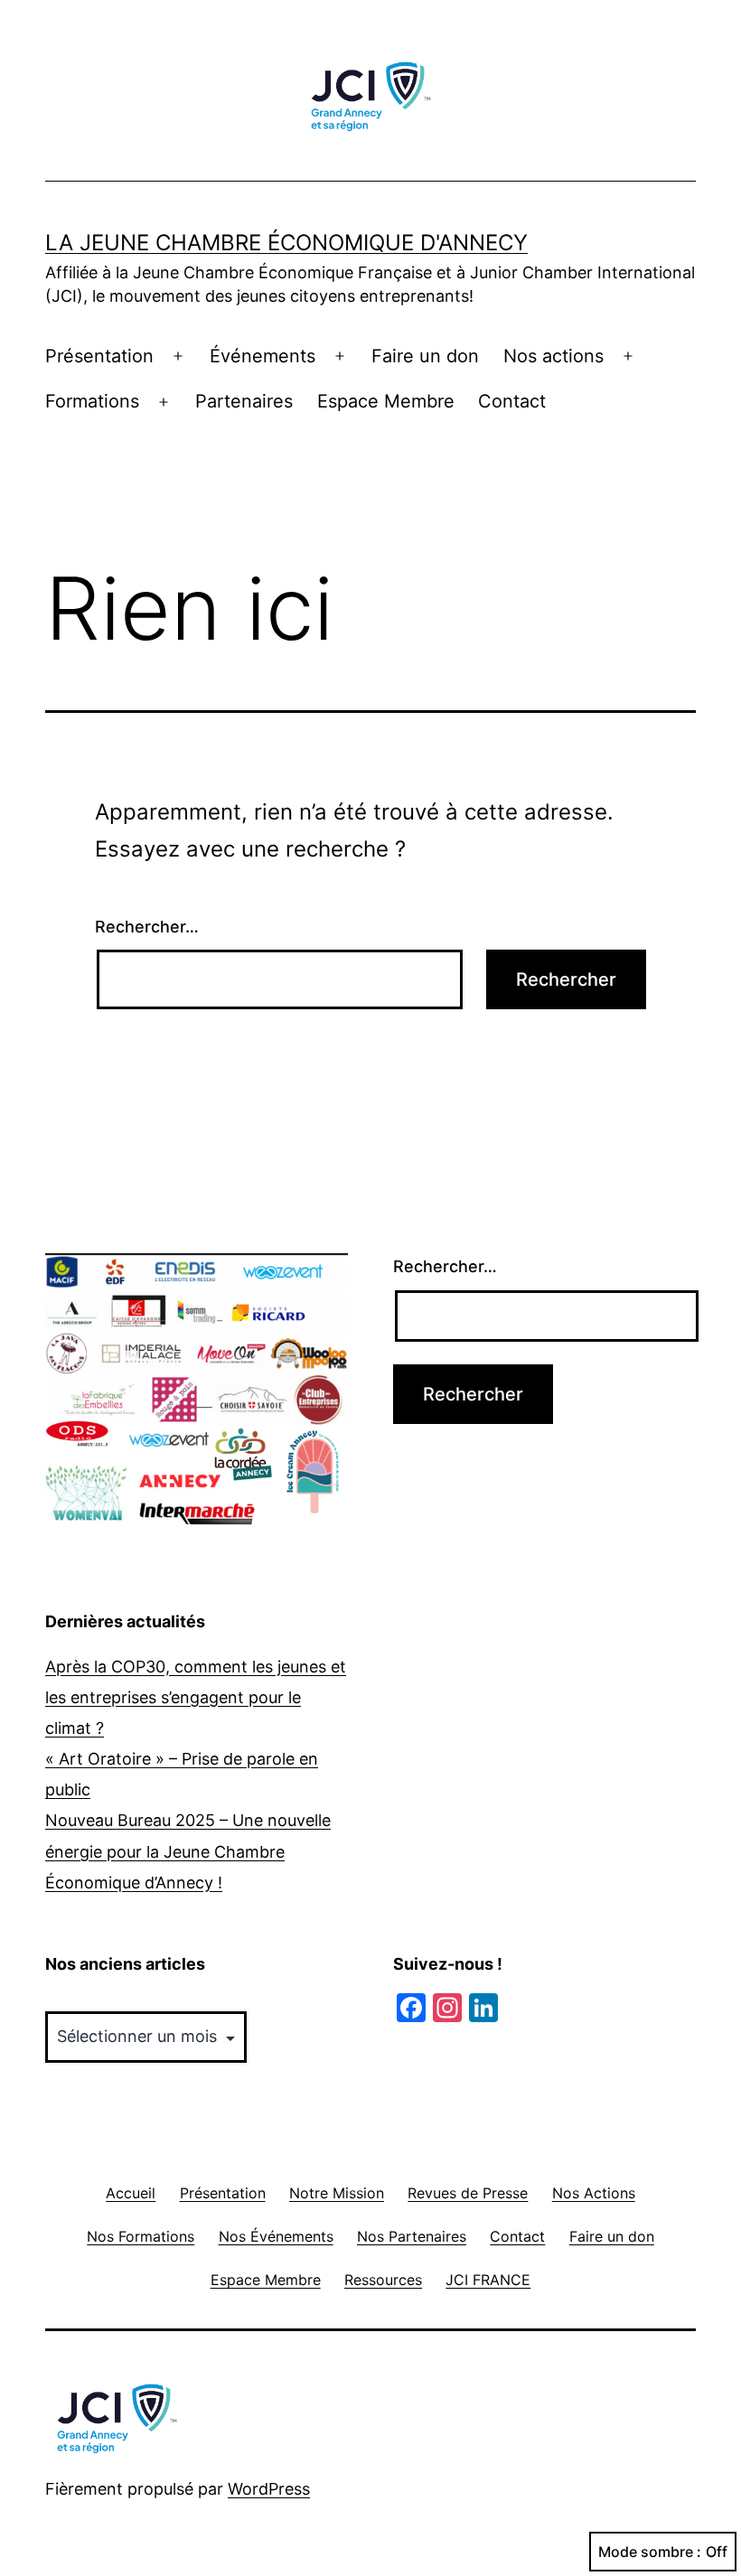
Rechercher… (147, 927)
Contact (512, 401)
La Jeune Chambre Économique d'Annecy (286, 243)
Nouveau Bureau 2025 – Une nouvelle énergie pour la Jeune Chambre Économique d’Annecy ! (188, 1851)
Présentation (99, 356)
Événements (263, 356)
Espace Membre (386, 401)
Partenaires (244, 401)
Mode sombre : (650, 2552)
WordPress (269, 2489)
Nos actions (553, 356)
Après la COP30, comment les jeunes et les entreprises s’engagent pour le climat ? (196, 1697)
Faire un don (425, 356)
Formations (92, 401)
